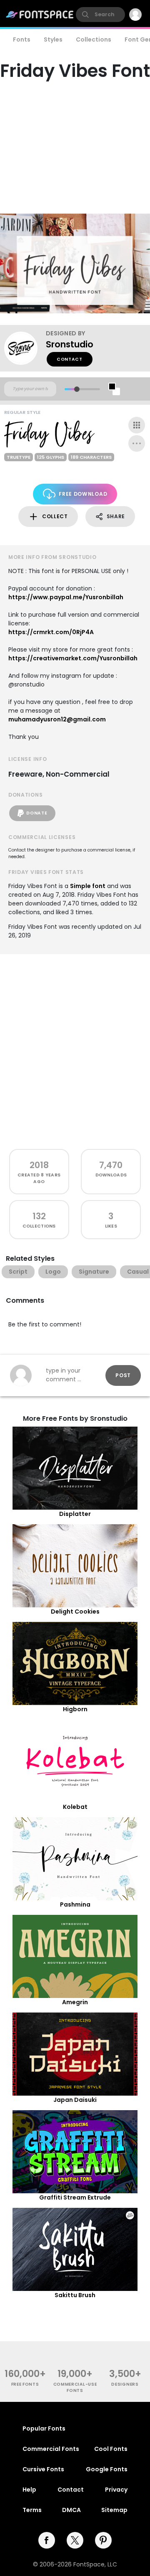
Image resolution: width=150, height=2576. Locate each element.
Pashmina (75, 1904)
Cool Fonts (111, 2449)
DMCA (71, 2510)
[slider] (77, 389)
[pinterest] (103, 2540)
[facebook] (47, 2540)
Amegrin (75, 2002)
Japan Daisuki (75, 2100)
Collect (55, 516)
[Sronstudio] (25, 348)
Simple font (88, 886)
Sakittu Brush (75, 2295)
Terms (32, 2510)
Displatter (75, 1514)
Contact (70, 359)
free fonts (25, 2384)
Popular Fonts (44, 2428)
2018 (39, 1165)
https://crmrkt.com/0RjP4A (51, 632)
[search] (100, 15)
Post (123, 1375)
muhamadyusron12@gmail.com (57, 719)
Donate (37, 813)
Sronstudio (70, 344)
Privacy (116, 2490)
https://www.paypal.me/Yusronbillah (66, 597)
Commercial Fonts (51, 2449)
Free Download (83, 494)
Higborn (75, 1709)
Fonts (22, 39)
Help (29, 2490)
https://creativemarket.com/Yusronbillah (73, 658)
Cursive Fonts (43, 2469)
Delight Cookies (75, 1612)
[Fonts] (40, 15)
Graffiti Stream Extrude (75, 2197)
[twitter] (75, 2540)
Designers (125, 2384)
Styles (53, 39)
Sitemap (114, 2510)
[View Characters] (137, 425)
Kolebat (75, 1807)
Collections (94, 39)
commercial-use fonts (75, 2387)
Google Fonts (107, 2469)
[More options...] (137, 443)
